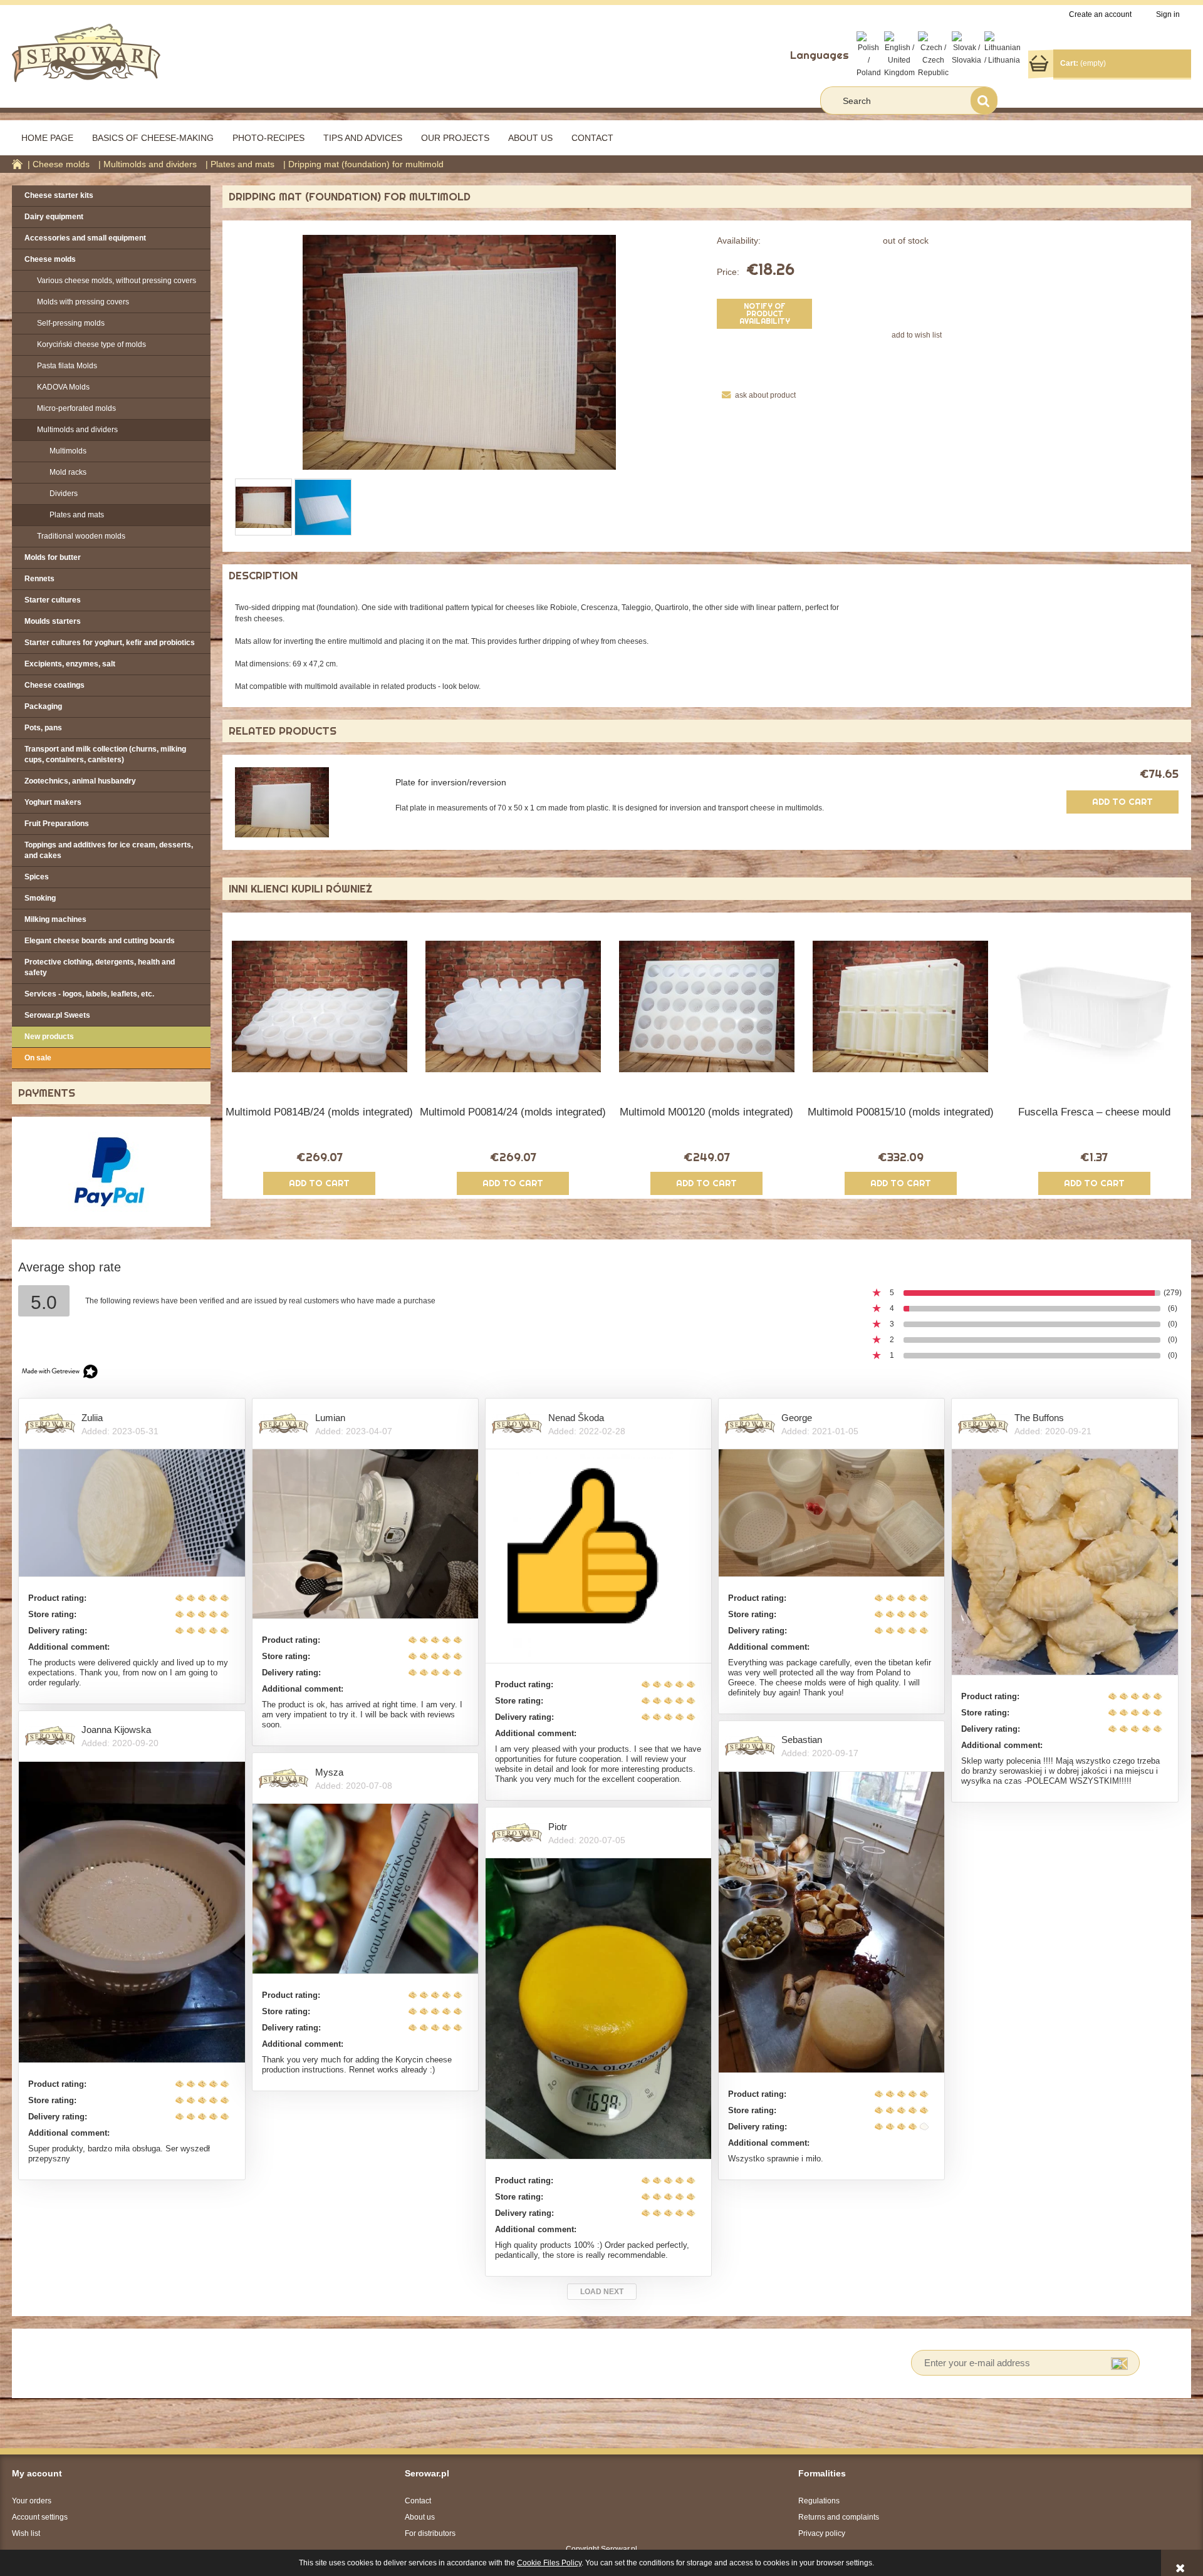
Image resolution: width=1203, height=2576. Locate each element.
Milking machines (55, 919)
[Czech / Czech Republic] (933, 54)
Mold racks (68, 472)
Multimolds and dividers (77, 430)
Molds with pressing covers (83, 302)
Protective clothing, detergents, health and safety (100, 967)
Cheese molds (50, 259)
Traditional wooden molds (81, 536)
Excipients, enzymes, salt (70, 664)
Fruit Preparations (57, 824)
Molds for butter (53, 557)
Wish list (26, 2533)
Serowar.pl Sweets (57, 1015)
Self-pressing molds (71, 323)
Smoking (40, 898)
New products (49, 1037)
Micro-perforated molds (76, 408)
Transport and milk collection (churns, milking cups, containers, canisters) (105, 754)
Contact (418, 2501)
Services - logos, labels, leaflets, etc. (89, 994)
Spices (37, 877)
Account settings (40, 2517)
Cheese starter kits (59, 195)
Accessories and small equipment (85, 238)
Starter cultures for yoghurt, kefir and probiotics (110, 643)
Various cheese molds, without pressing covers (117, 281)
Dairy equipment (54, 217)
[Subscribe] (1119, 2363)
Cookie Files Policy (549, 2563)
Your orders (32, 2501)
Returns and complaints (839, 2517)
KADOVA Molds (63, 387)
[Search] (984, 101)
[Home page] (86, 52)
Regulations (819, 2501)
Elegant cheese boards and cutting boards (100, 941)
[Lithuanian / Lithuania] (1002, 48)
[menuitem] (47, 138)
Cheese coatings (55, 685)
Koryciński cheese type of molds (91, 344)
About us (420, 2517)
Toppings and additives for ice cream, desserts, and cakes (109, 850)
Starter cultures (53, 600)
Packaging (43, 706)
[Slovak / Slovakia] (966, 48)
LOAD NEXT (602, 2292)
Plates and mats (77, 515)
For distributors (430, 2533)
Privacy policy (822, 2533)
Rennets (39, 579)
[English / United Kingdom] (899, 54)
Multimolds (68, 451)
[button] (756, 395)
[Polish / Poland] (869, 54)
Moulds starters (53, 621)
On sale (38, 1058)
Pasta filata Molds (67, 366)
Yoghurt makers (53, 802)
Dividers (64, 494)
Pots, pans (43, 728)
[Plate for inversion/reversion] (305, 802)
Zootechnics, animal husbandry (80, 781)
